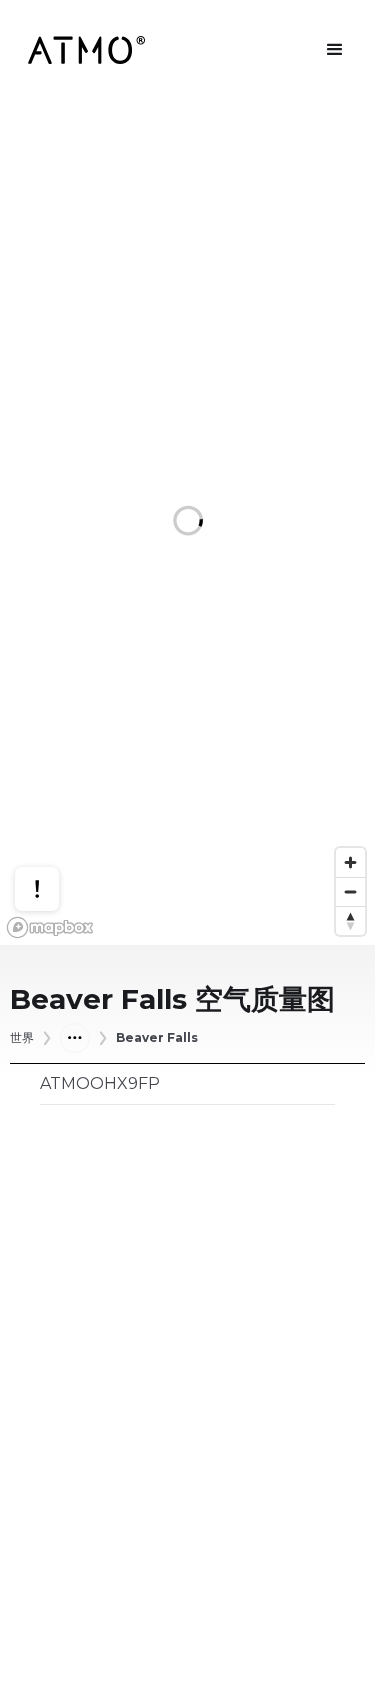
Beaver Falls (157, 1038)
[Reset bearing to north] (350, 920)
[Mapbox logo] (50, 927)
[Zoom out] (350, 891)
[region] (187, 522)
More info (56, 829)
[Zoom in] (350, 862)
